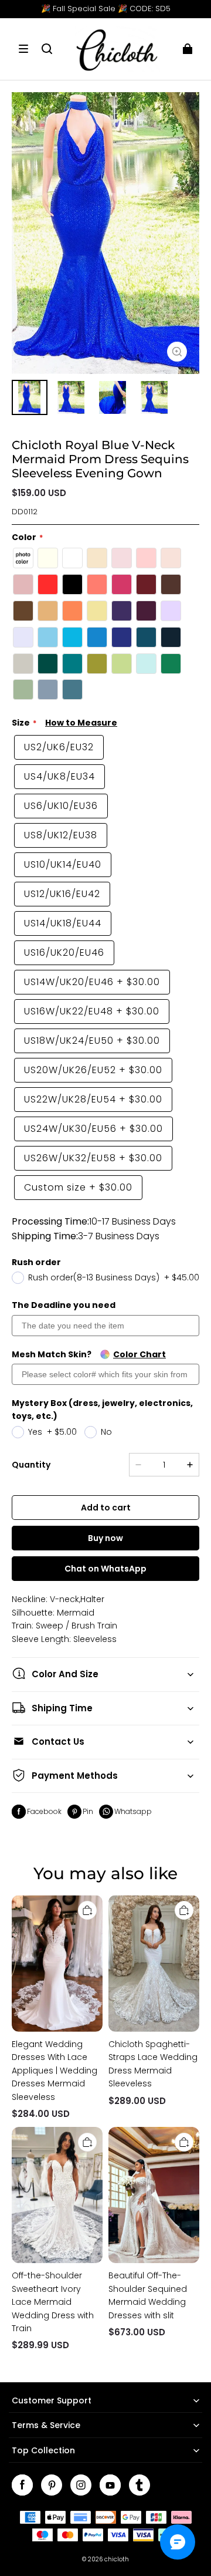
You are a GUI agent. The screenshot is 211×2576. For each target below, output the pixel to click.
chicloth (117, 2559)
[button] (23, 49)
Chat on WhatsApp (105, 1569)
